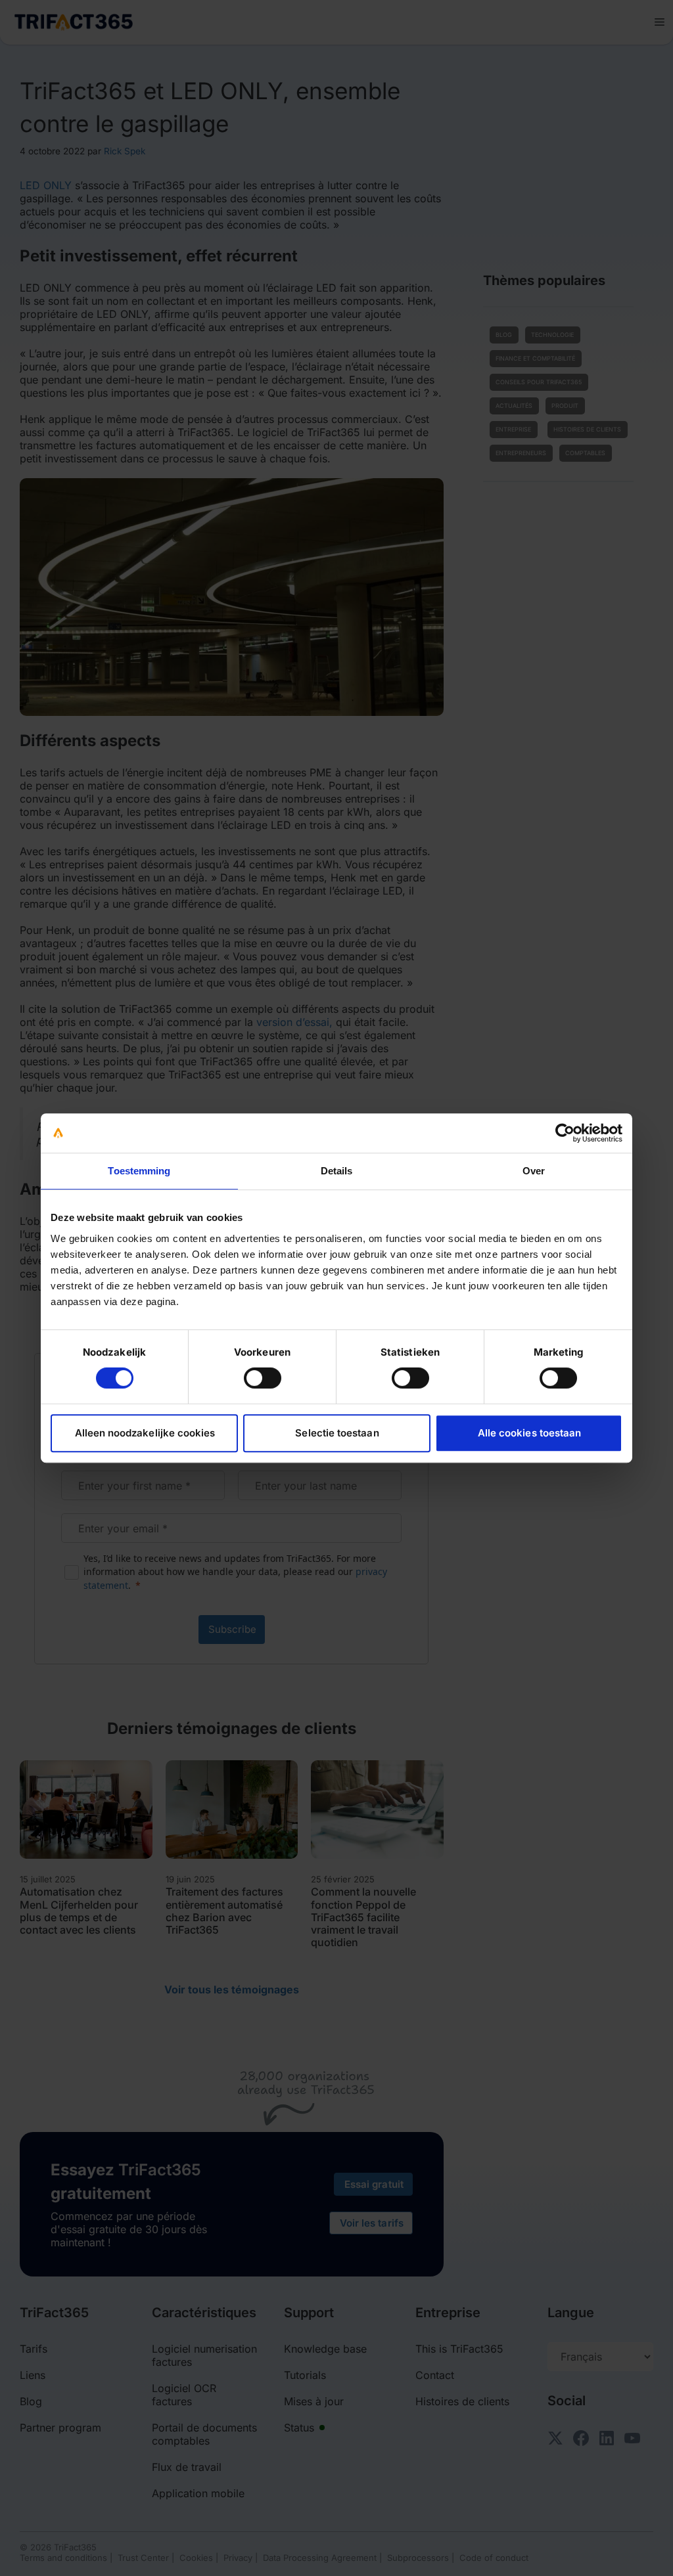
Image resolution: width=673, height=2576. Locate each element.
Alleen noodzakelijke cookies (145, 1433)
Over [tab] (534, 1171)
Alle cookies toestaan (529, 1433)
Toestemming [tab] (139, 1171)
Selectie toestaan (337, 1433)
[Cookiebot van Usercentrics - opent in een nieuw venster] (565, 1133)
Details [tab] (337, 1171)
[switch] (263, 1378)
